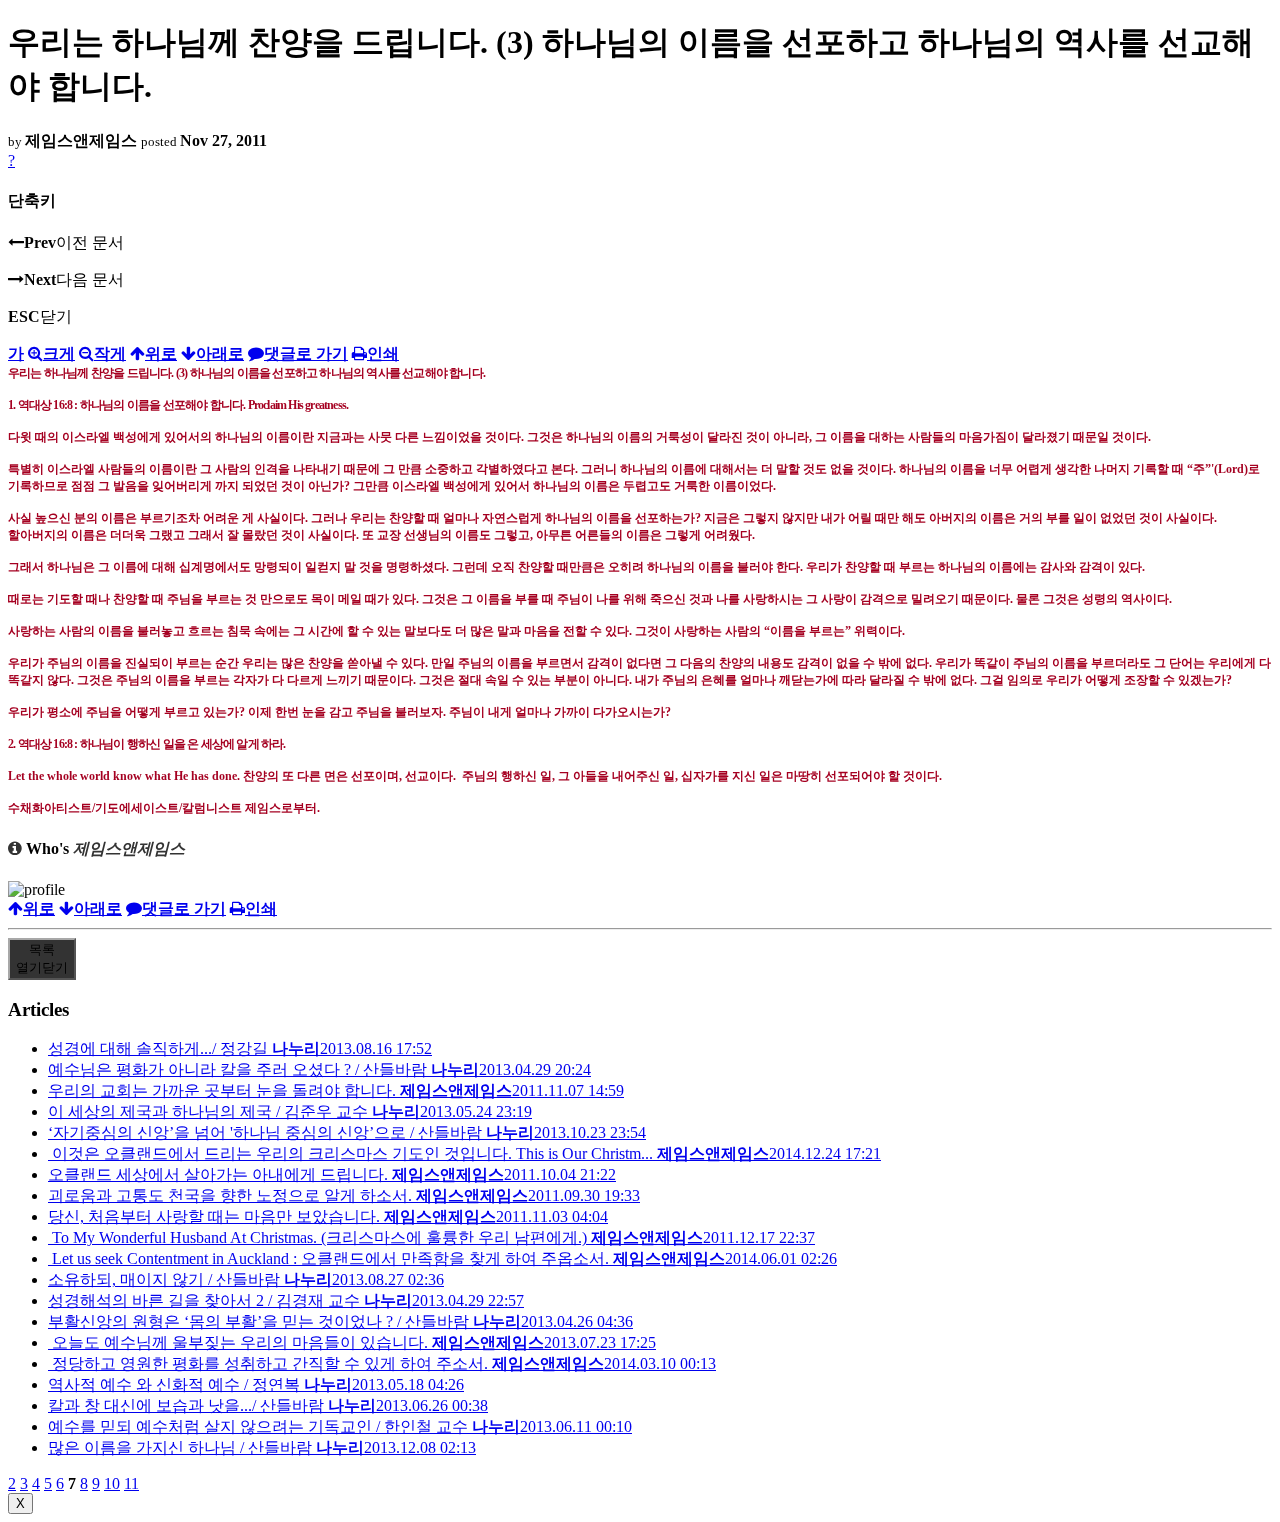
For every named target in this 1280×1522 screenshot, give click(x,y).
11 (131, 1483)
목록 (42, 958)
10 (112, 1483)
